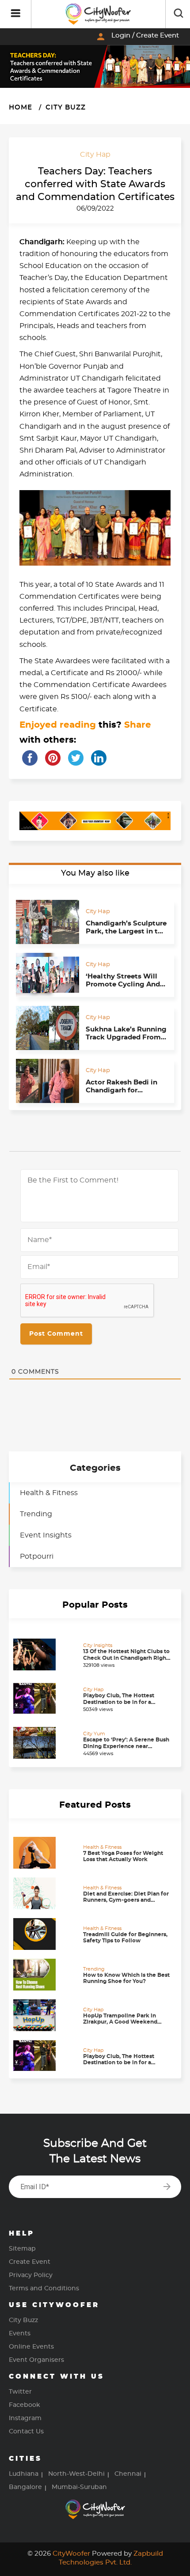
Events (20, 2334)
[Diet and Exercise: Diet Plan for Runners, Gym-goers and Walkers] (46, 1893)
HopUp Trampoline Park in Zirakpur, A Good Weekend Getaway (120, 2022)
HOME (21, 108)
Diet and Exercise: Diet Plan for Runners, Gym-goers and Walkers (126, 1900)
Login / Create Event (137, 37)
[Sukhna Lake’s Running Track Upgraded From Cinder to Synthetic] (47, 1028)
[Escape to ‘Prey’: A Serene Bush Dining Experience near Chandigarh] (46, 1743)
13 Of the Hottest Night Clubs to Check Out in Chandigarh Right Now (126, 1658)
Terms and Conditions (44, 2289)
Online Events (31, 2347)
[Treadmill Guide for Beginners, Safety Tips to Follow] (46, 1934)
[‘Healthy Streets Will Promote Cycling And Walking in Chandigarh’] (47, 975)
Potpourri (37, 1556)
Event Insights (46, 1535)
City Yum (94, 1734)
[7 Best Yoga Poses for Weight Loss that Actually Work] (46, 1853)
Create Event (30, 2262)
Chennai (128, 2474)
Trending (36, 1514)
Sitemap (22, 2249)
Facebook (25, 2405)
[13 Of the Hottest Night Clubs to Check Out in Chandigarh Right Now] (46, 1654)
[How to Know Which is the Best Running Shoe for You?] (46, 1975)
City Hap (95, 155)
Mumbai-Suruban (79, 2487)
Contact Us (26, 2432)
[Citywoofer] (99, 14)
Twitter (20, 2392)
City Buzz (65, 108)
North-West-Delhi (76, 2474)
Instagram (25, 2418)
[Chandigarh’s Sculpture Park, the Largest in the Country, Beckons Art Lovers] (47, 922)
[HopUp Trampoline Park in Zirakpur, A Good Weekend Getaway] (46, 2015)
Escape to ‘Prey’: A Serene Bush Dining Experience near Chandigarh (126, 1746)
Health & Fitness (49, 1493)
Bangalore (25, 2487)
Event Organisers (36, 2360)
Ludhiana (24, 2474)
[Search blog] (179, 14)
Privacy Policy (31, 2275)
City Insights (98, 1645)
